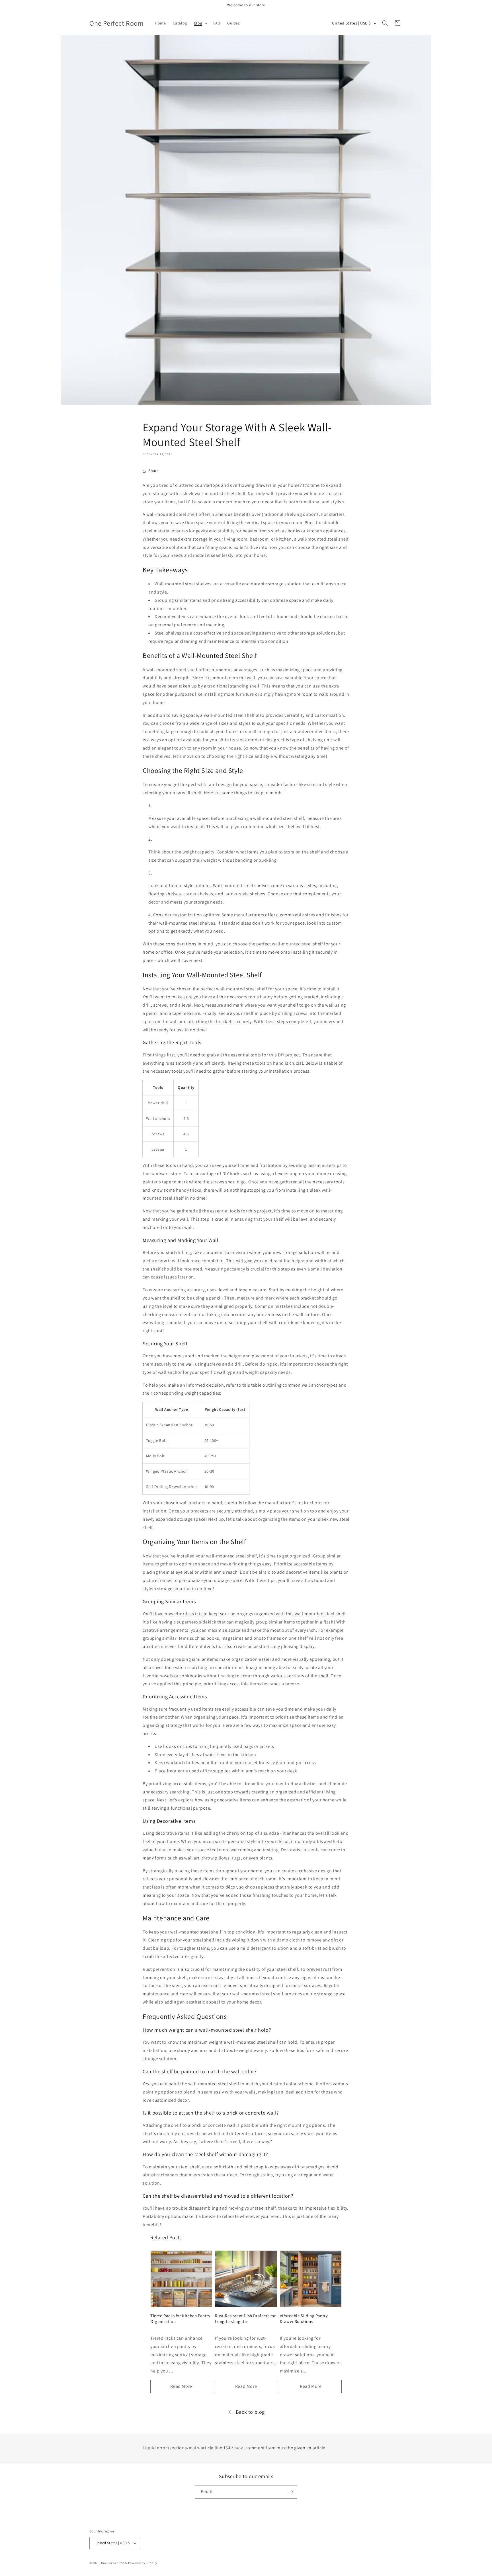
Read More (181, 2386)
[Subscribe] (291, 2492)
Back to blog (250, 2412)
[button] (200, 23)
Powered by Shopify (143, 2563)
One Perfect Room (114, 2563)
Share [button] (154, 471)
